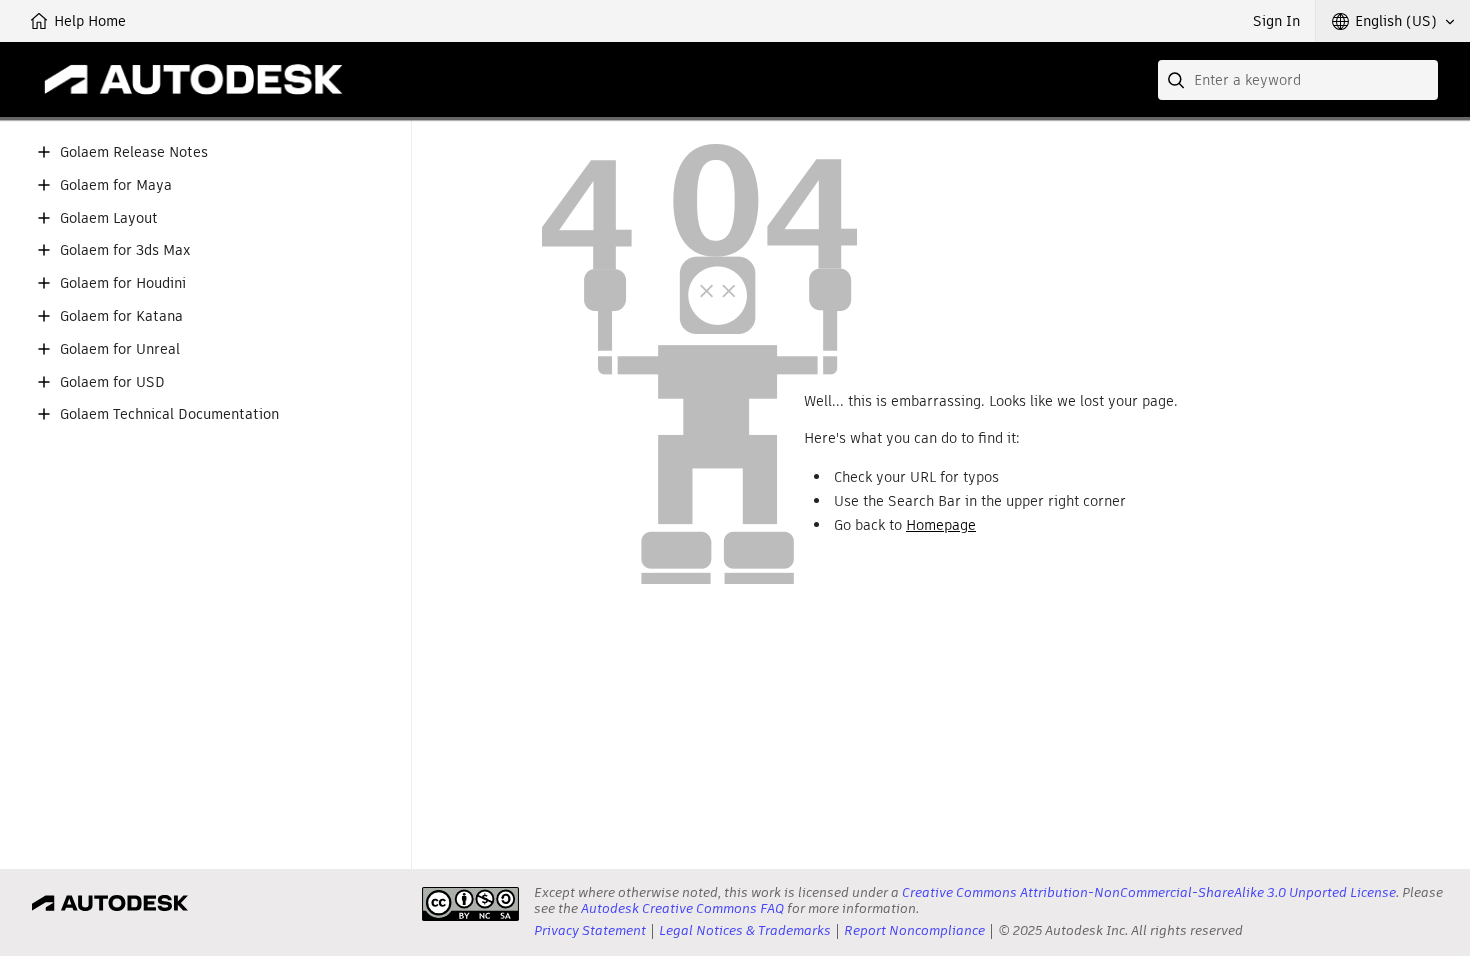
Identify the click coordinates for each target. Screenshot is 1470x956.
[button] (1393, 21)
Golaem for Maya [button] (116, 185)
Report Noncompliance (914, 930)
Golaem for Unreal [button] (120, 349)
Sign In (1276, 21)
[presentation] (470, 904)
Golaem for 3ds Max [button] (125, 250)
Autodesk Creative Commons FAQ (682, 908)
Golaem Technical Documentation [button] (169, 414)
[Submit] (1178, 80)
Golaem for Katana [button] (121, 316)
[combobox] (1298, 80)
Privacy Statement (590, 930)
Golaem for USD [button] (112, 382)
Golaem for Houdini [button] (123, 283)
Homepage (941, 525)
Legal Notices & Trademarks (745, 930)
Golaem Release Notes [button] (134, 152)
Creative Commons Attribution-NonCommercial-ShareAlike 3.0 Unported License (1149, 892)
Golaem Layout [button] (109, 218)
